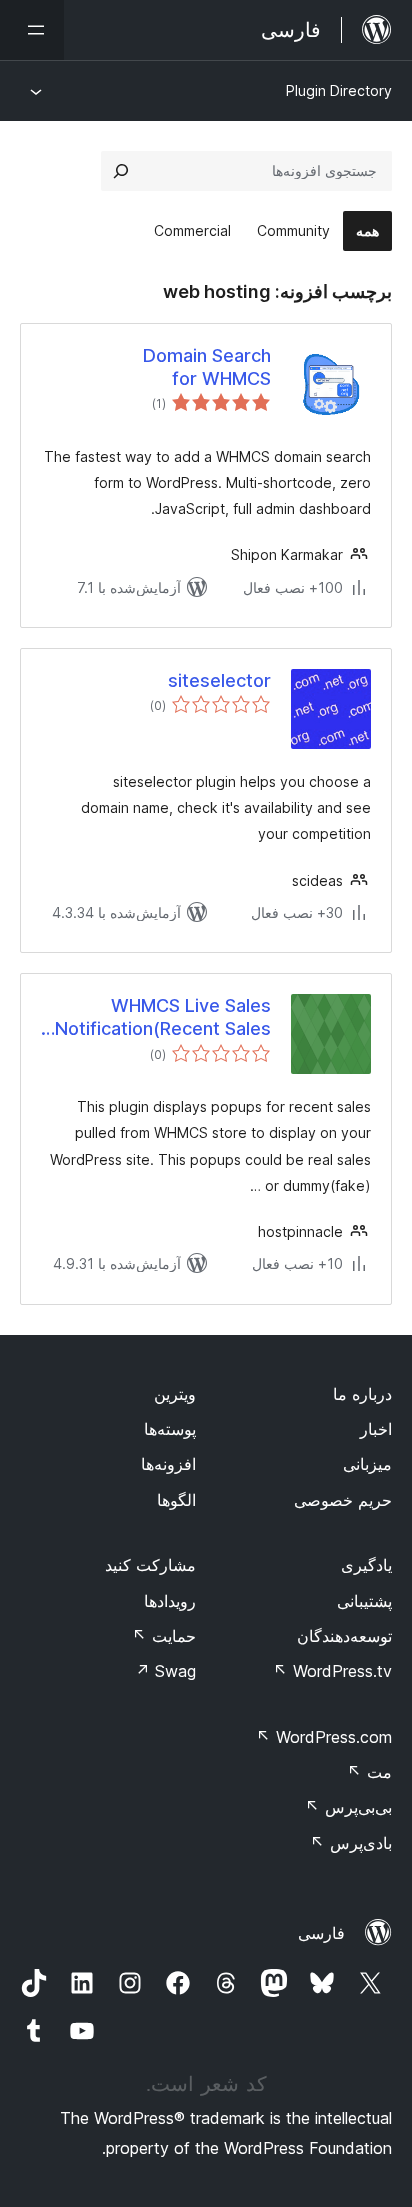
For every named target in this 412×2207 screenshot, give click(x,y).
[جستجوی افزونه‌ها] (121, 171)
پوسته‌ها (170, 1429)
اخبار (376, 1429)
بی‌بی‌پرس (348, 1807)
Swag (165, 1671)
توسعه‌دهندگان (344, 1636)
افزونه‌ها (168, 1464)
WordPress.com (324, 1737)
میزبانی (367, 1464)
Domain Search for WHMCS (207, 367)
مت (369, 1772)
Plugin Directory (339, 90)
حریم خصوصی (343, 1500)
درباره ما (362, 1394)
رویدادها (170, 1601)
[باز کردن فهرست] (32, 30)
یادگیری (366, 1565)
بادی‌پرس (351, 1843)
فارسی (321, 1933)
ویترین (175, 1394)
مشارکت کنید (150, 1565)
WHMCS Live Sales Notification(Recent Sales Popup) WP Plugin (163, 1018)
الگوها (176, 1500)
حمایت (164, 1636)
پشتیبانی (364, 1601)
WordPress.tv (332, 1671)
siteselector (219, 680)
